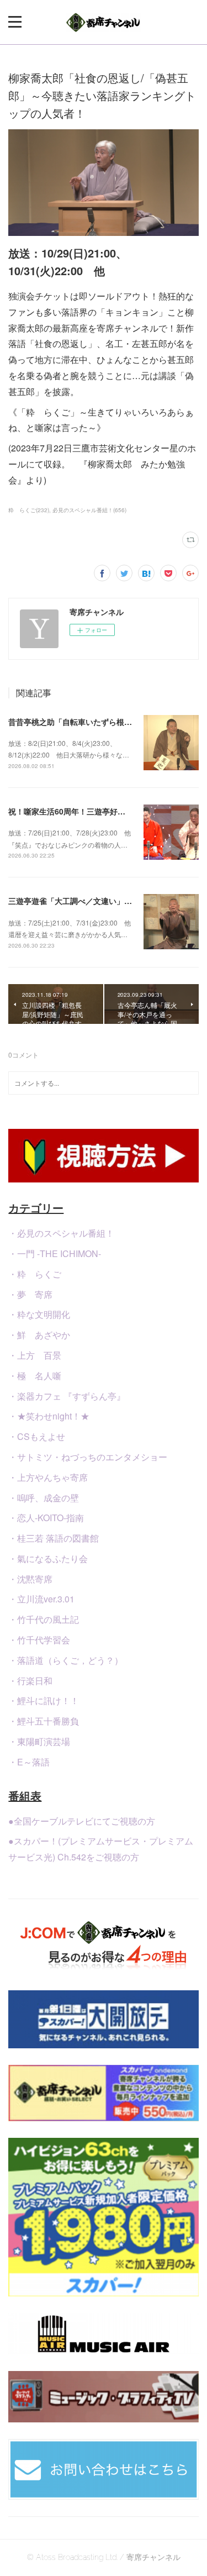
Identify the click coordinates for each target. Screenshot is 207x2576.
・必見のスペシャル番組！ (61, 1233)
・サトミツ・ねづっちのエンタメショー (88, 1457)
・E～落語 (29, 1762)
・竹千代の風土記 (44, 1619)
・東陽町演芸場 (39, 1741)
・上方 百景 (35, 1355)
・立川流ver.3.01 (41, 1599)
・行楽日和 (30, 1681)
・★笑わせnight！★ (49, 1416)
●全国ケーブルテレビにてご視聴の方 (82, 1821)
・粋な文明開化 (39, 1314)
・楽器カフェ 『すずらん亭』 (67, 1396)
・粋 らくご (35, 1274)
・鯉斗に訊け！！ (44, 1700)
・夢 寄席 (30, 1294)
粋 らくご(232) (29, 510)
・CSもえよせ (37, 1436)
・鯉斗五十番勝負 (44, 1721)
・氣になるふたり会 (48, 1558)
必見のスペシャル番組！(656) (89, 510)
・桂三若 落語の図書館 (54, 1538)
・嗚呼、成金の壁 (44, 1498)
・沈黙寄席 (30, 1579)
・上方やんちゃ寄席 (48, 1477)
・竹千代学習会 (39, 1640)
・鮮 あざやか (39, 1335)
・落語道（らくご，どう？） (66, 1660)
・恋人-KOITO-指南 (46, 1518)
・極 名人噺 (35, 1376)
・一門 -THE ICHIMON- (55, 1253)
